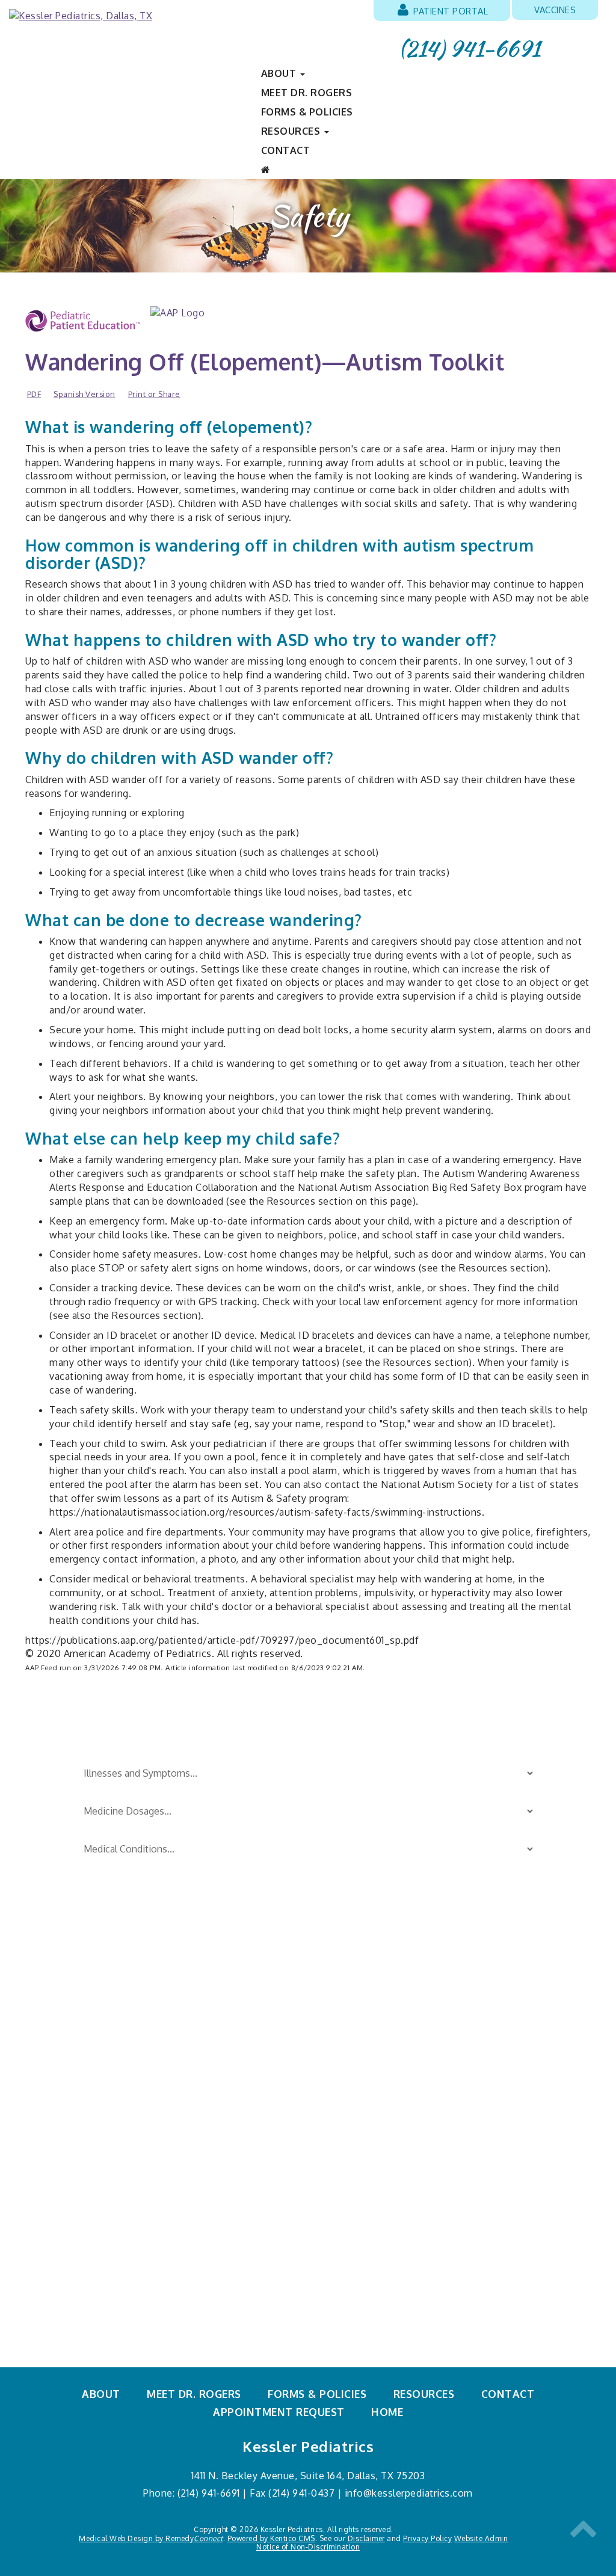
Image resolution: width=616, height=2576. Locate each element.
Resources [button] (292, 131)
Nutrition (48, 2115)
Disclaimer (366, 2538)
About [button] (280, 73)
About (101, 2394)
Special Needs (343, 2027)
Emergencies (56, 2027)
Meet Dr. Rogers (307, 93)
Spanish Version (85, 394)
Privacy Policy (427, 2538)
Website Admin (481, 2538)
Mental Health (344, 2115)
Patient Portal (450, 11)
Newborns (50, 2094)
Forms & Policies (307, 112)
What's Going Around (361, 2094)
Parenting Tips (345, 1983)
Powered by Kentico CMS (271, 2538)
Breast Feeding (61, 1983)
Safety (324, 2005)
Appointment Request (279, 2412)
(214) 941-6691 (470, 49)
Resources (424, 2394)
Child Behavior (61, 2005)
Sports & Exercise (352, 2049)
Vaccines (555, 10)
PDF (34, 394)
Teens (323, 2071)
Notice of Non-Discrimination (308, 2547)
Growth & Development (84, 2049)
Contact (286, 150)
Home (387, 2412)
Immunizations (62, 2071)
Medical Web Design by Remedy (151, 2538)
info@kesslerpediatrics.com (409, 2493)
